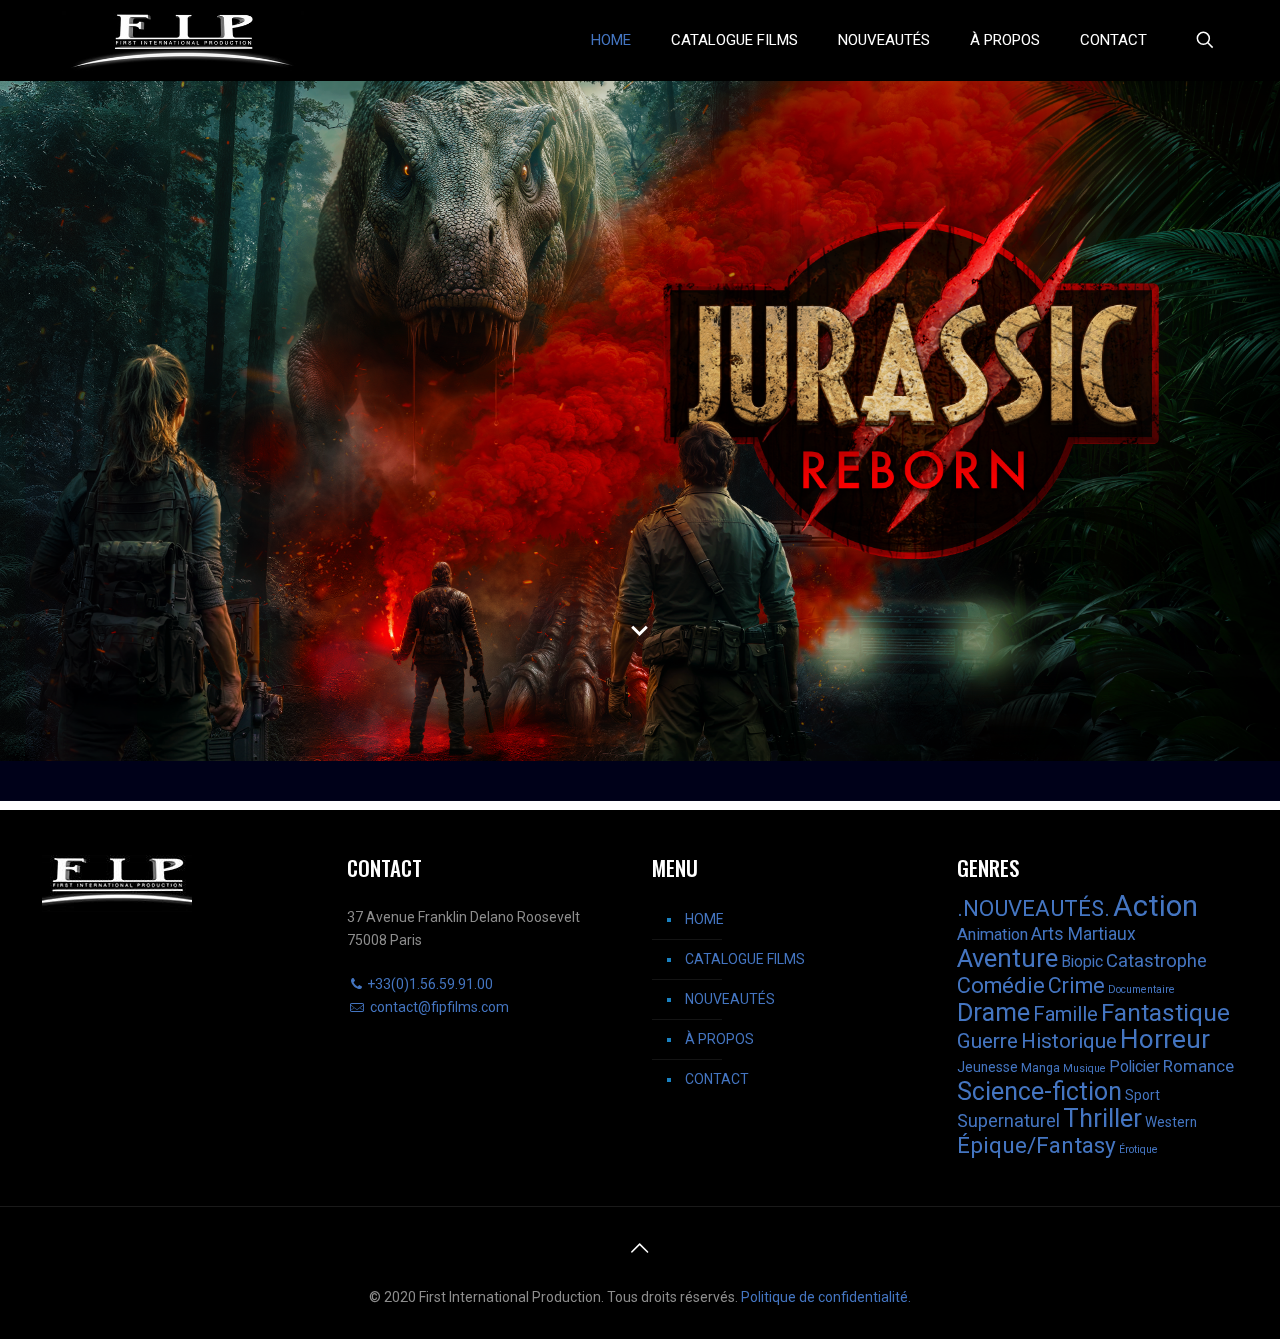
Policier (1134, 1066)
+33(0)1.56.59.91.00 (430, 984)
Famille (1065, 1014)
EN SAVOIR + (665, 593)
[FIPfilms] (183, 40)
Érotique (1138, 1149)
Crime (1076, 985)
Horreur (1165, 1039)
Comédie (1001, 985)
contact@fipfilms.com (438, 1007)
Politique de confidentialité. (826, 1297)
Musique (1084, 1068)
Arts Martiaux (1083, 934)
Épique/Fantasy (1036, 1145)
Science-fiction (1039, 1091)
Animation (992, 934)
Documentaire (1141, 989)
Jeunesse (987, 1067)
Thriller (1102, 1118)
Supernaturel (1008, 1120)
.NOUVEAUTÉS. (1033, 908)
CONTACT (717, 1079)
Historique (1069, 1041)
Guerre (987, 1041)
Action (1155, 906)
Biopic (1082, 961)
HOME (704, 919)
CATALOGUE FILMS (745, 959)
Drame (993, 1012)
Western (1171, 1122)
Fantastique (1165, 1012)
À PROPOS (719, 1039)
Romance (1198, 1066)
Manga (1040, 1067)
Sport (1142, 1095)
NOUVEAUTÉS (730, 999)
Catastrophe (1156, 961)
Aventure (1007, 958)
